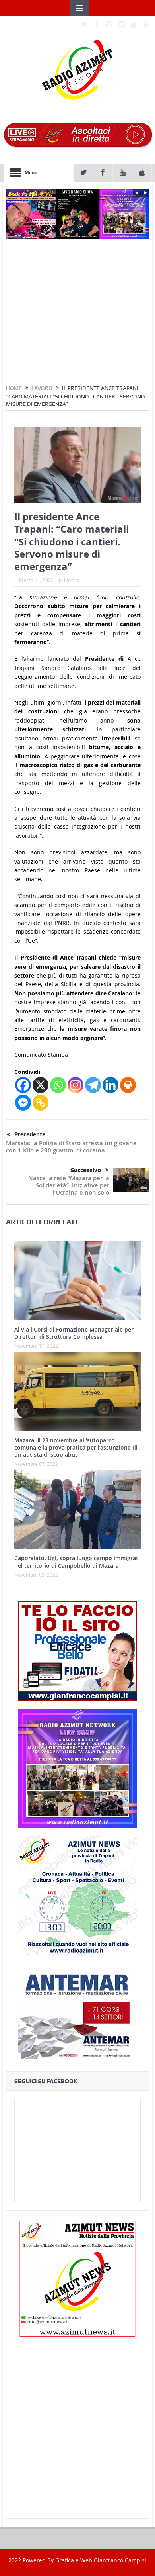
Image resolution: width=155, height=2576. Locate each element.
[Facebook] (23, 1085)
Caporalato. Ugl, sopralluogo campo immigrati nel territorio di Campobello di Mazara (77, 1562)
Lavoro (72, 580)
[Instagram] (76, 1085)
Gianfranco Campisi (120, 2560)
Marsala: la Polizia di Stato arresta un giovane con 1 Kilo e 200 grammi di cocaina (71, 1147)
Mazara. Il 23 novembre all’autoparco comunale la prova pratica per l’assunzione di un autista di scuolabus (76, 1447)
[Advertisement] (77, 2433)
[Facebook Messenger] (23, 1103)
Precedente (30, 1134)
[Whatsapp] (58, 1085)
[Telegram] (93, 1085)
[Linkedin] (110, 1085)
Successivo (86, 1170)
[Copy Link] (41, 1103)
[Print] (128, 1085)
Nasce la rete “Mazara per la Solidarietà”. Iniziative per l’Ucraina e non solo (69, 1185)
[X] (41, 1085)
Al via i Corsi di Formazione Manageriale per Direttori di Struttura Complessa (74, 1333)
